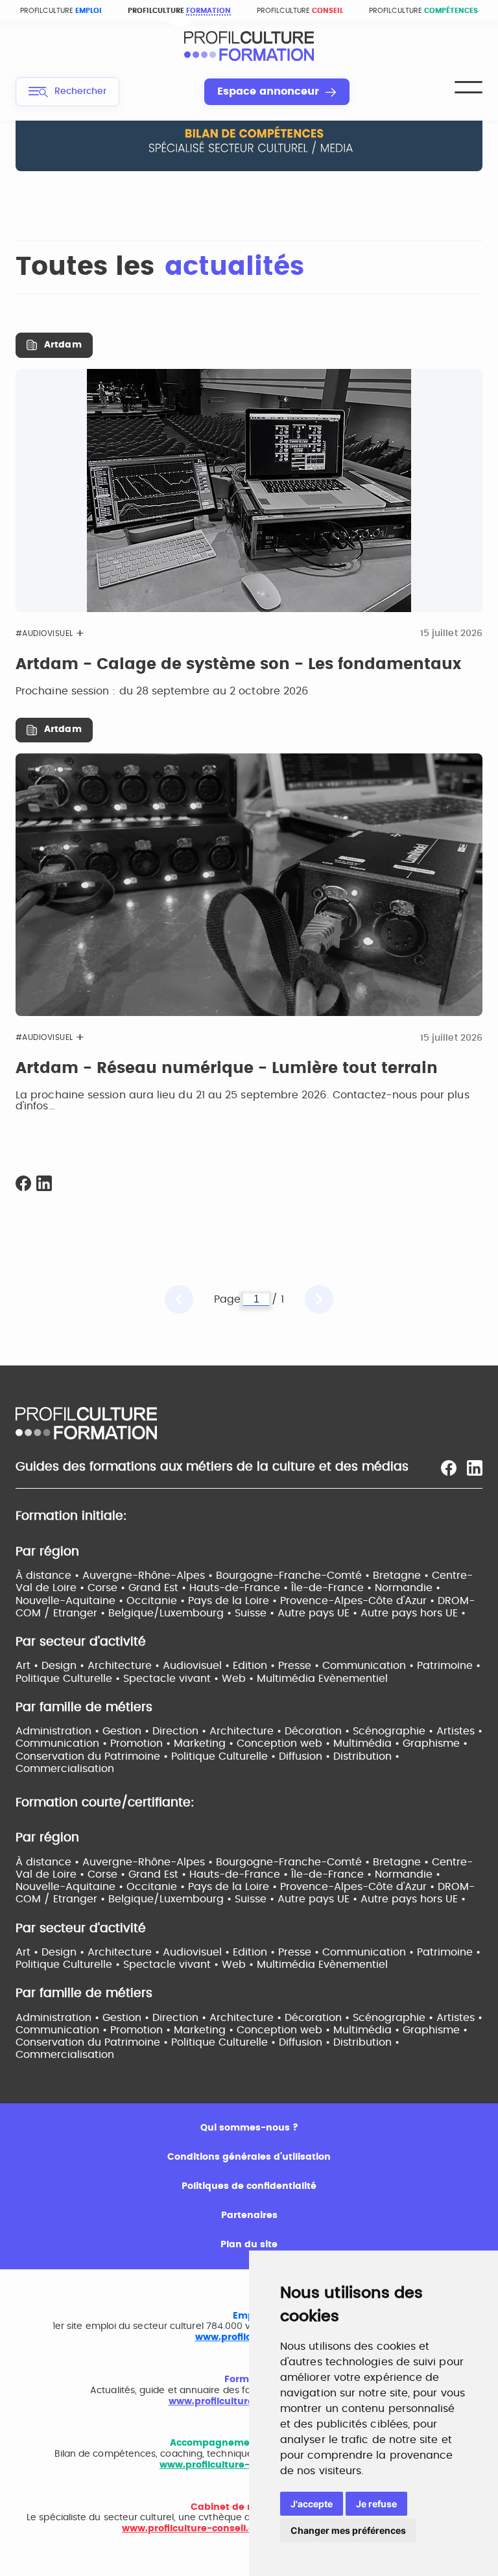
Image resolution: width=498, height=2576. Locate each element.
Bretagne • (402, 1576)
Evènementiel (353, 1679)
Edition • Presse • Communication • (325, 1666)
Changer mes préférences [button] (348, 2530)
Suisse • (256, 1613)
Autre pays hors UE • (413, 1613)
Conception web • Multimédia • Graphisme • (352, 1743)
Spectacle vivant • (172, 1679)
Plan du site (249, 2245)
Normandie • (408, 1588)
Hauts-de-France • (240, 1588)
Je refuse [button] (376, 2504)
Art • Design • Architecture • (89, 1666)
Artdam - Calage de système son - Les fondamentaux (238, 665)
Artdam (63, 345)
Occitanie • (157, 1601)
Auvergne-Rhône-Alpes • (149, 1576)
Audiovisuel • (198, 1666)
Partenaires (249, 2216)
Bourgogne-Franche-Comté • (294, 1576)
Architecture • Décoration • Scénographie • (323, 1731)
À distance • (49, 1576)
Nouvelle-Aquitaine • (71, 1601)
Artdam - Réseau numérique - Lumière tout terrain (227, 1069)
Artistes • (459, 1731)
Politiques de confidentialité (249, 2186)
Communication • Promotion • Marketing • (126, 1743)
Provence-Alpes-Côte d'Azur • (359, 1601)
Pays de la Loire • (234, 1601)
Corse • (108, 1588)
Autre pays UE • (319, 1613)
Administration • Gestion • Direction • (113, 1731)
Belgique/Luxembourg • (172, 1613)
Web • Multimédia (270, 1679)
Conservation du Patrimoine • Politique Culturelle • (147, 1756)
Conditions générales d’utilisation (249, 2157)
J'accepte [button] (312, 2504)
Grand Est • (159, 1588)
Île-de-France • (333, 1588)
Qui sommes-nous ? (249, 2128)
